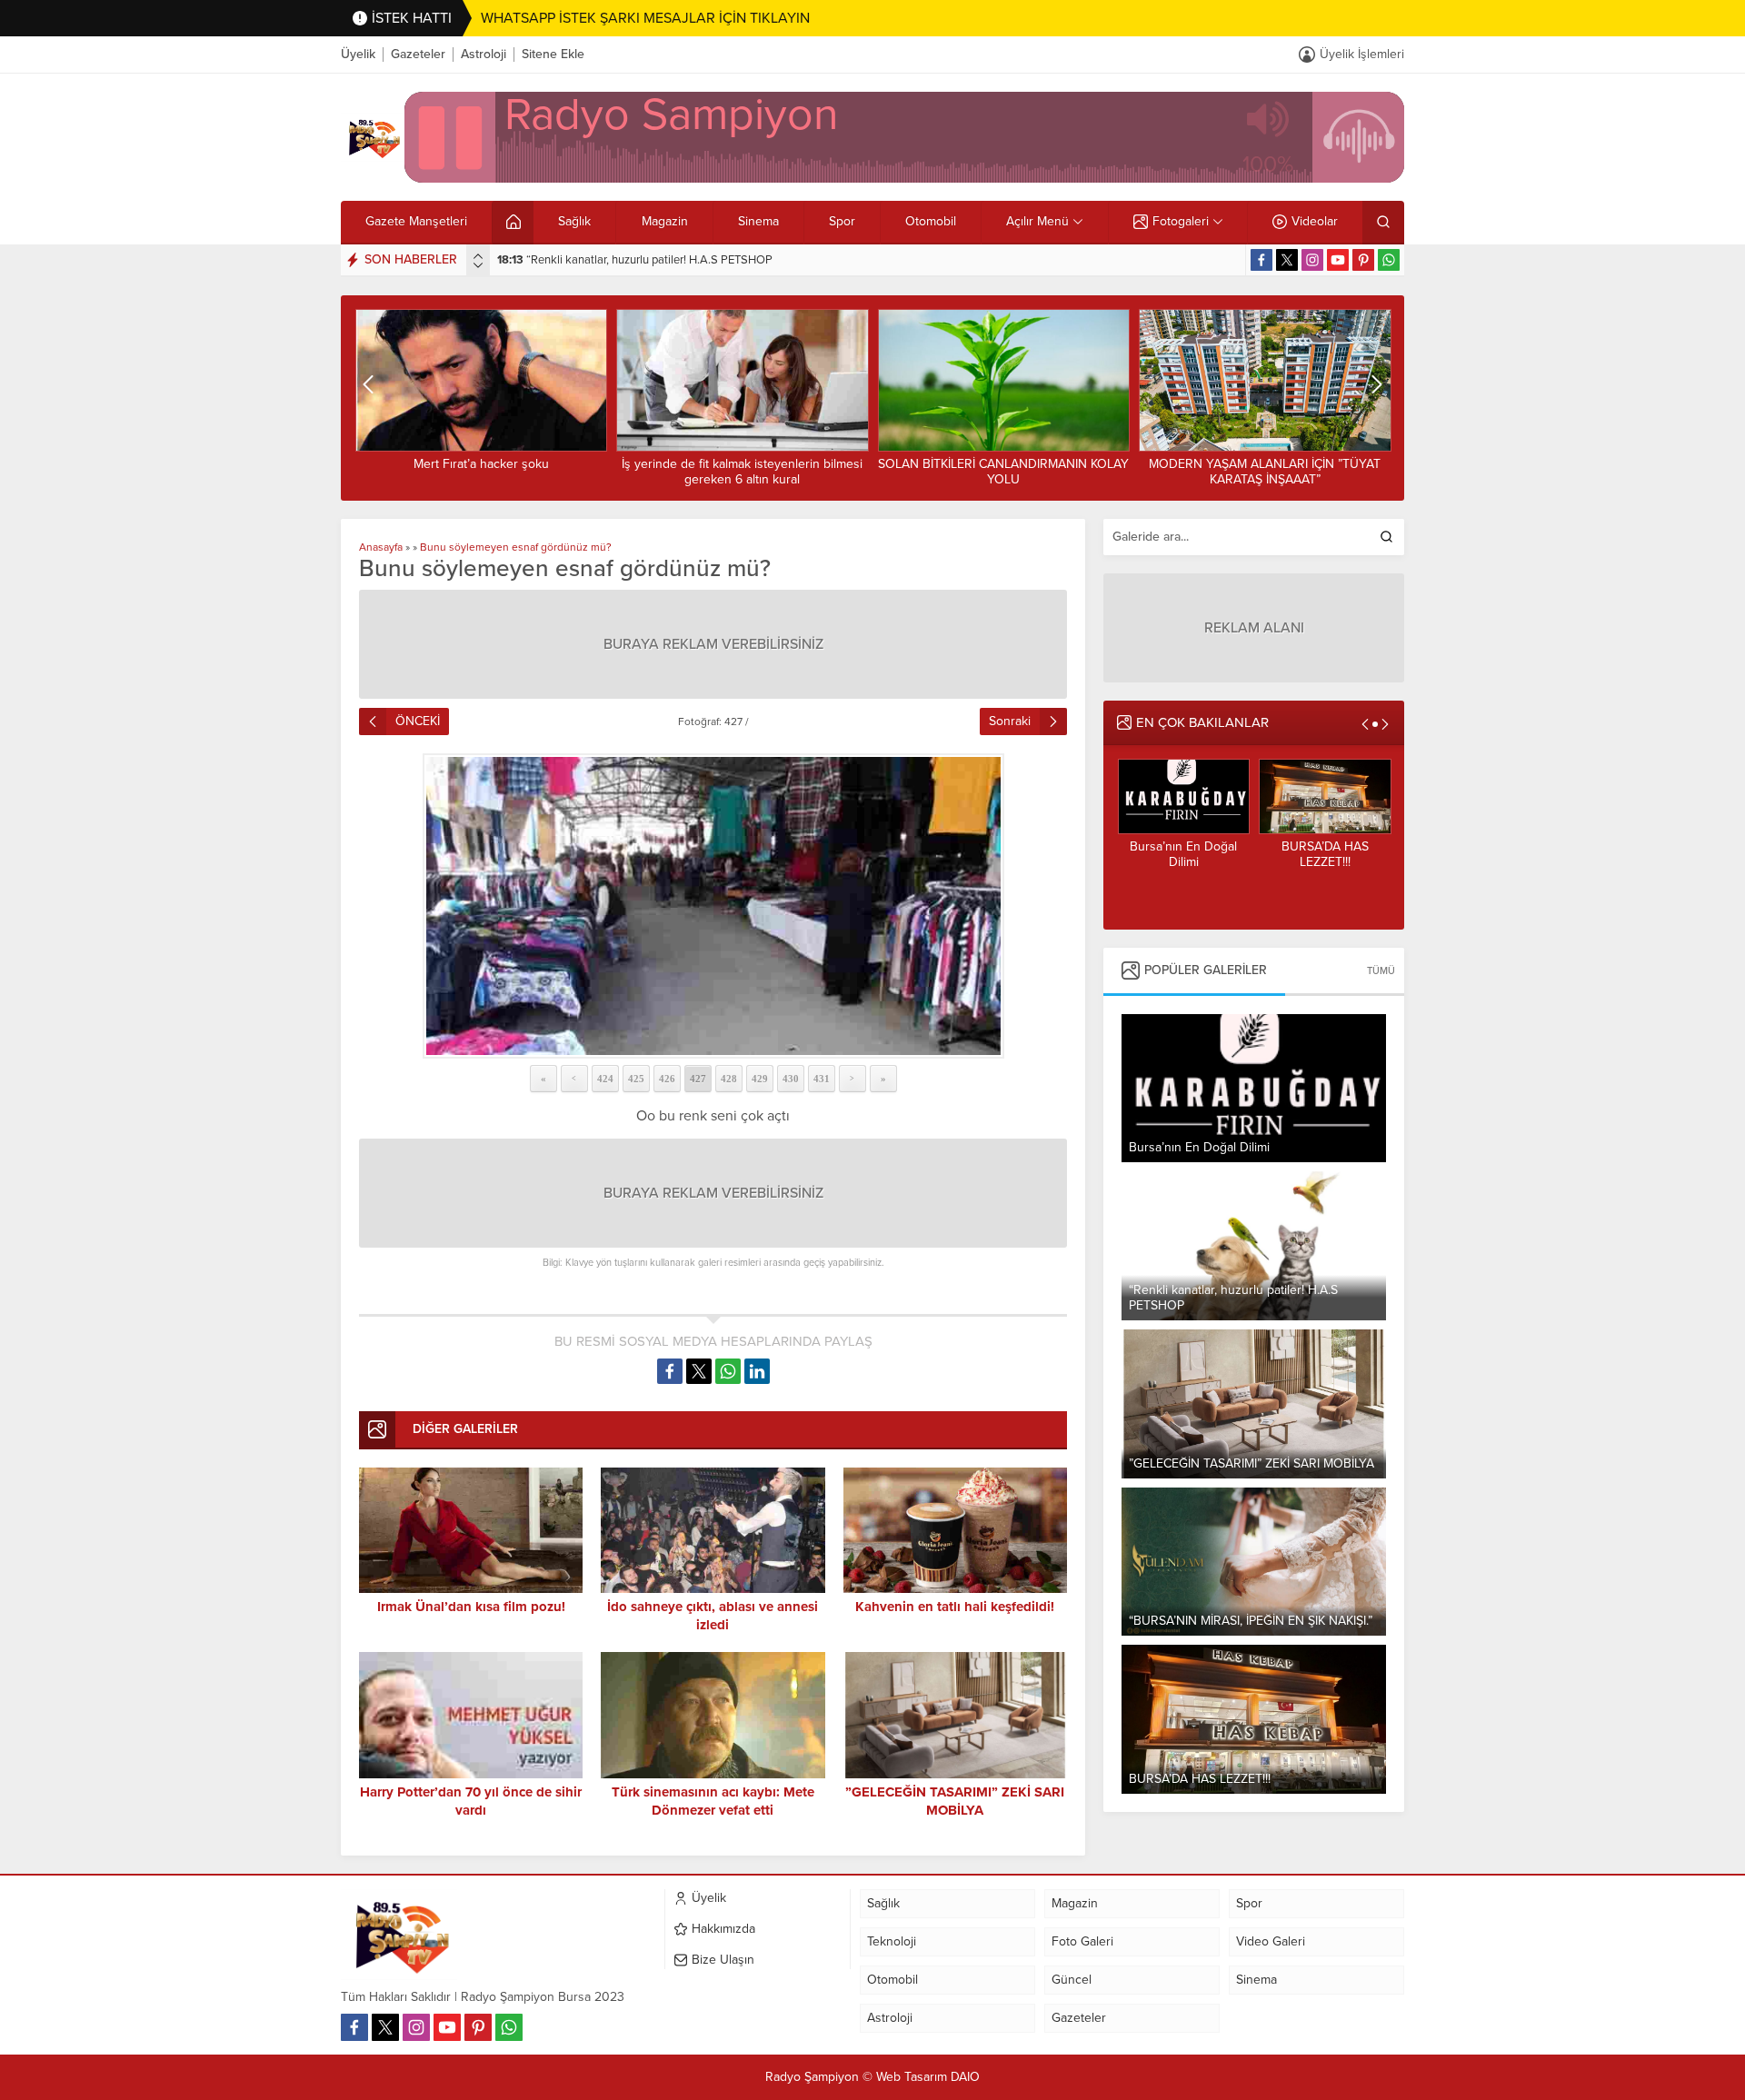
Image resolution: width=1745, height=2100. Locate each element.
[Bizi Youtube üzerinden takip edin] (1338, 260)
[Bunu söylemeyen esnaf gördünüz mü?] (713, 906)
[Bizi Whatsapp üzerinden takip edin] (1389, 260)
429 (760, 1079)
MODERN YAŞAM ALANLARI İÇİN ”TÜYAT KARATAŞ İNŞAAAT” (1003, 472)
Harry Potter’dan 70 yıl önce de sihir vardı (471, 1801)
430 (791, 1079)
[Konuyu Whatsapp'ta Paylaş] (728, 1371)
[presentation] (478, 256)
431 (822, 1079)
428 (729, 1079)
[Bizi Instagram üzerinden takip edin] (1312, 260)
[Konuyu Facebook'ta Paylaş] (670, 1371)
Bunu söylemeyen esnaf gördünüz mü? (516, 547)
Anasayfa (381, 547)
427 (698, 1079)
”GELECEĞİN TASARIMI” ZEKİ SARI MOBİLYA (628, 260)
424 (605, 1079)
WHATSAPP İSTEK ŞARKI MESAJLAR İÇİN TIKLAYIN (645, 18)
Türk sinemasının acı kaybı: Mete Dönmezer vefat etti (713, 1801)
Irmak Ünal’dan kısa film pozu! (471, 1607)
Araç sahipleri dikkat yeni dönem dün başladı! (1265, 472)
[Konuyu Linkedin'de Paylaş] (757, 1371)
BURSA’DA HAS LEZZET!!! (1183, 854)
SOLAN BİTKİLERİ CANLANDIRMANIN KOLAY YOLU (742, 472)
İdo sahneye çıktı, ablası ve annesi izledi (713, 1616)
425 (636, 1079)
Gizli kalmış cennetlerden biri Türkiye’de (1324, 862)
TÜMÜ (1381, 971)
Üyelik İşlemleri (1362, 54)
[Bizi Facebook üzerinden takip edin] (1261, 260)
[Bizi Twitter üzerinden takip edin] (1287, 260)
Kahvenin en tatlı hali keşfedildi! (955, 1607)
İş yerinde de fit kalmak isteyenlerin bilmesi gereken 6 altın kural (480, 472)
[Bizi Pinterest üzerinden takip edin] (1363, 260)
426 (667, 1079)
